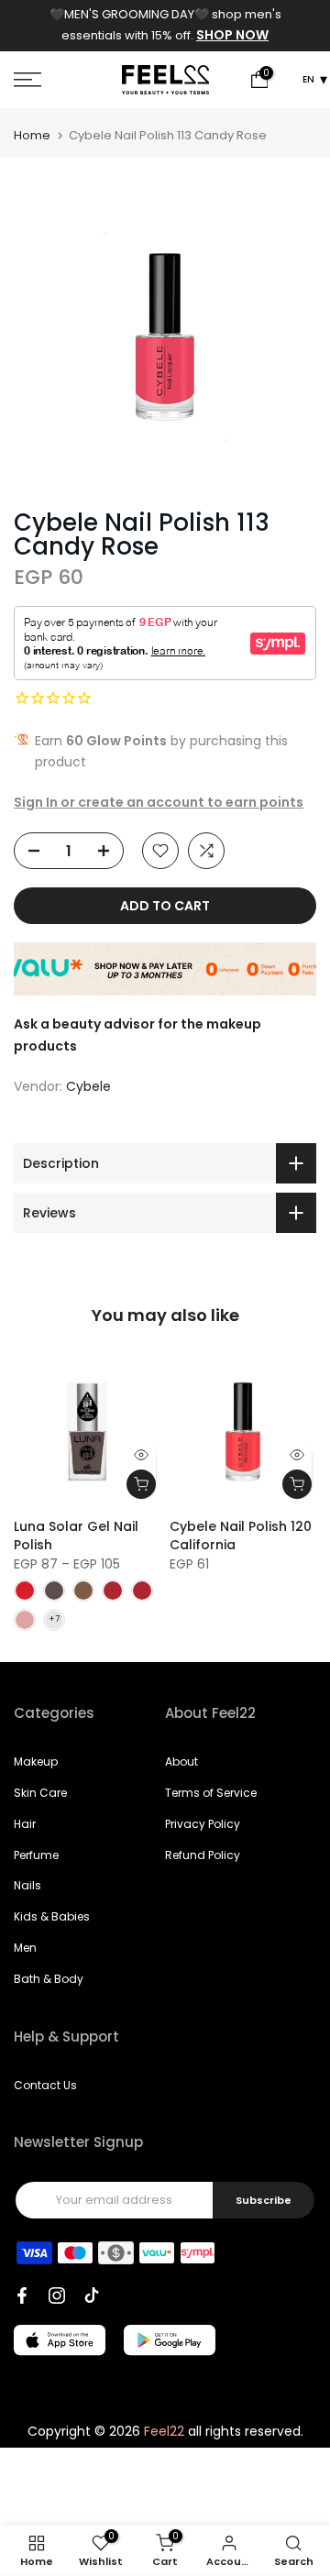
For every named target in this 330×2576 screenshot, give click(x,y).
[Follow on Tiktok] (92, 2295)
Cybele (88, 1086)
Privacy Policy (203, 1824)
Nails (27, 1885)
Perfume (36, 1855)
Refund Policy (203, 1855)
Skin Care (40, 1793)
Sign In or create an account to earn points (159, 802)
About (181, 1761)
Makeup (36, 1761)
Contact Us (45, 2085)
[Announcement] (165, 26)
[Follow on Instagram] (57, 2295)
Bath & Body (49, 1979)
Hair (25, 1824)
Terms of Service (211, 1793)
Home (32, 135)
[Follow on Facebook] (22, 2295)
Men (25, 1948)
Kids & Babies (52, 1916)
